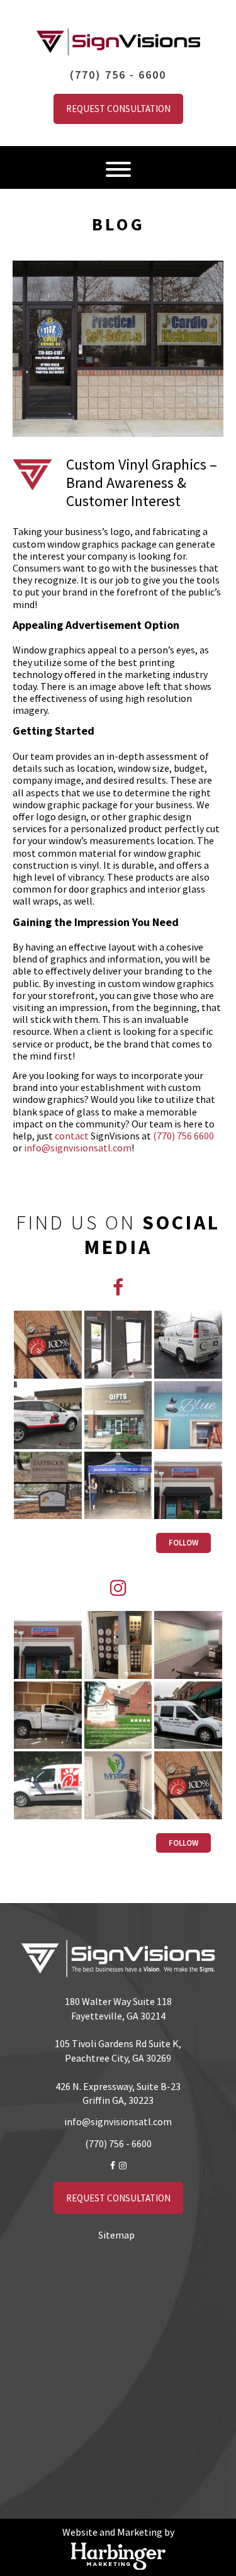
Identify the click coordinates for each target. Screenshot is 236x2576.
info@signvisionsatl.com (78, 1148)
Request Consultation (118, 109)
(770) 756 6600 (183, 1136)
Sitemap (116, 2235)
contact (72, 1136)
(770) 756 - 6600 (118, 75)
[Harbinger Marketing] (118, 2556)
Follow (183, 1543)
